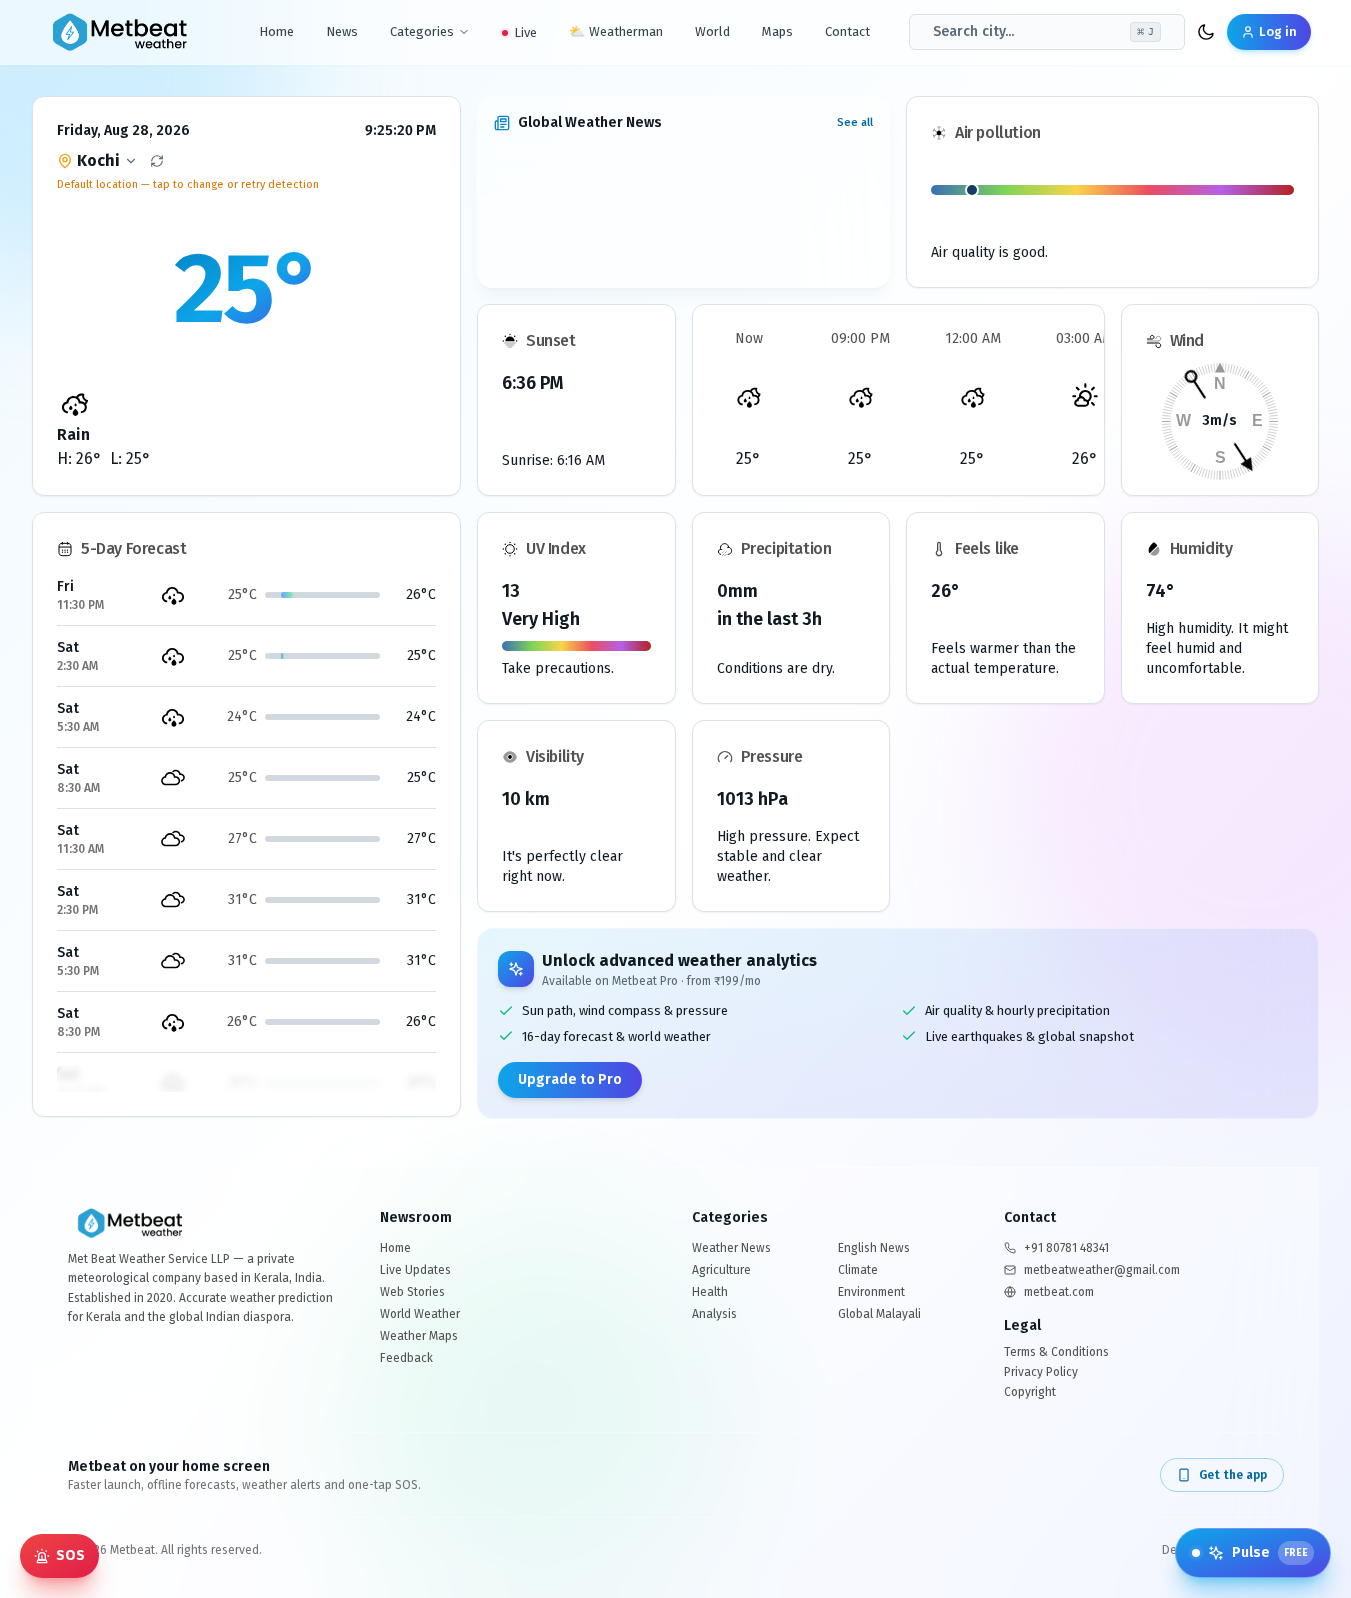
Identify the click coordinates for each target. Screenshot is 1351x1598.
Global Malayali (879, 1314)
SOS (70, 1555)
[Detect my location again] (157, 161)
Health (710, 1292)
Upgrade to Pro (570, 1079)
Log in (1278, 31)
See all (855, 122)
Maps (777, 31)
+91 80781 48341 (1066, 1248)
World (712, 31)
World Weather (420, 1314)
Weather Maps (419, 1336)
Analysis (714, 1314)
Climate (858, 1270)
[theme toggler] (1206, 32)
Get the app (1233, 1475)
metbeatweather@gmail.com (1102, 1270)
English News (874, 1248)
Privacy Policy (1041, 1372)
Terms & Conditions (1056, 1352)
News (342, 31)
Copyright (1030, 1392)
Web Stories (412, 1292)
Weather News (731, 1248)
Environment (871, 1292)
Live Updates (415, 1270)
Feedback (406, 1358)
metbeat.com (1059, 1292)
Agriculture (721, 1270)
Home (276, 31)
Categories (422, 31)
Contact (847, 31)
